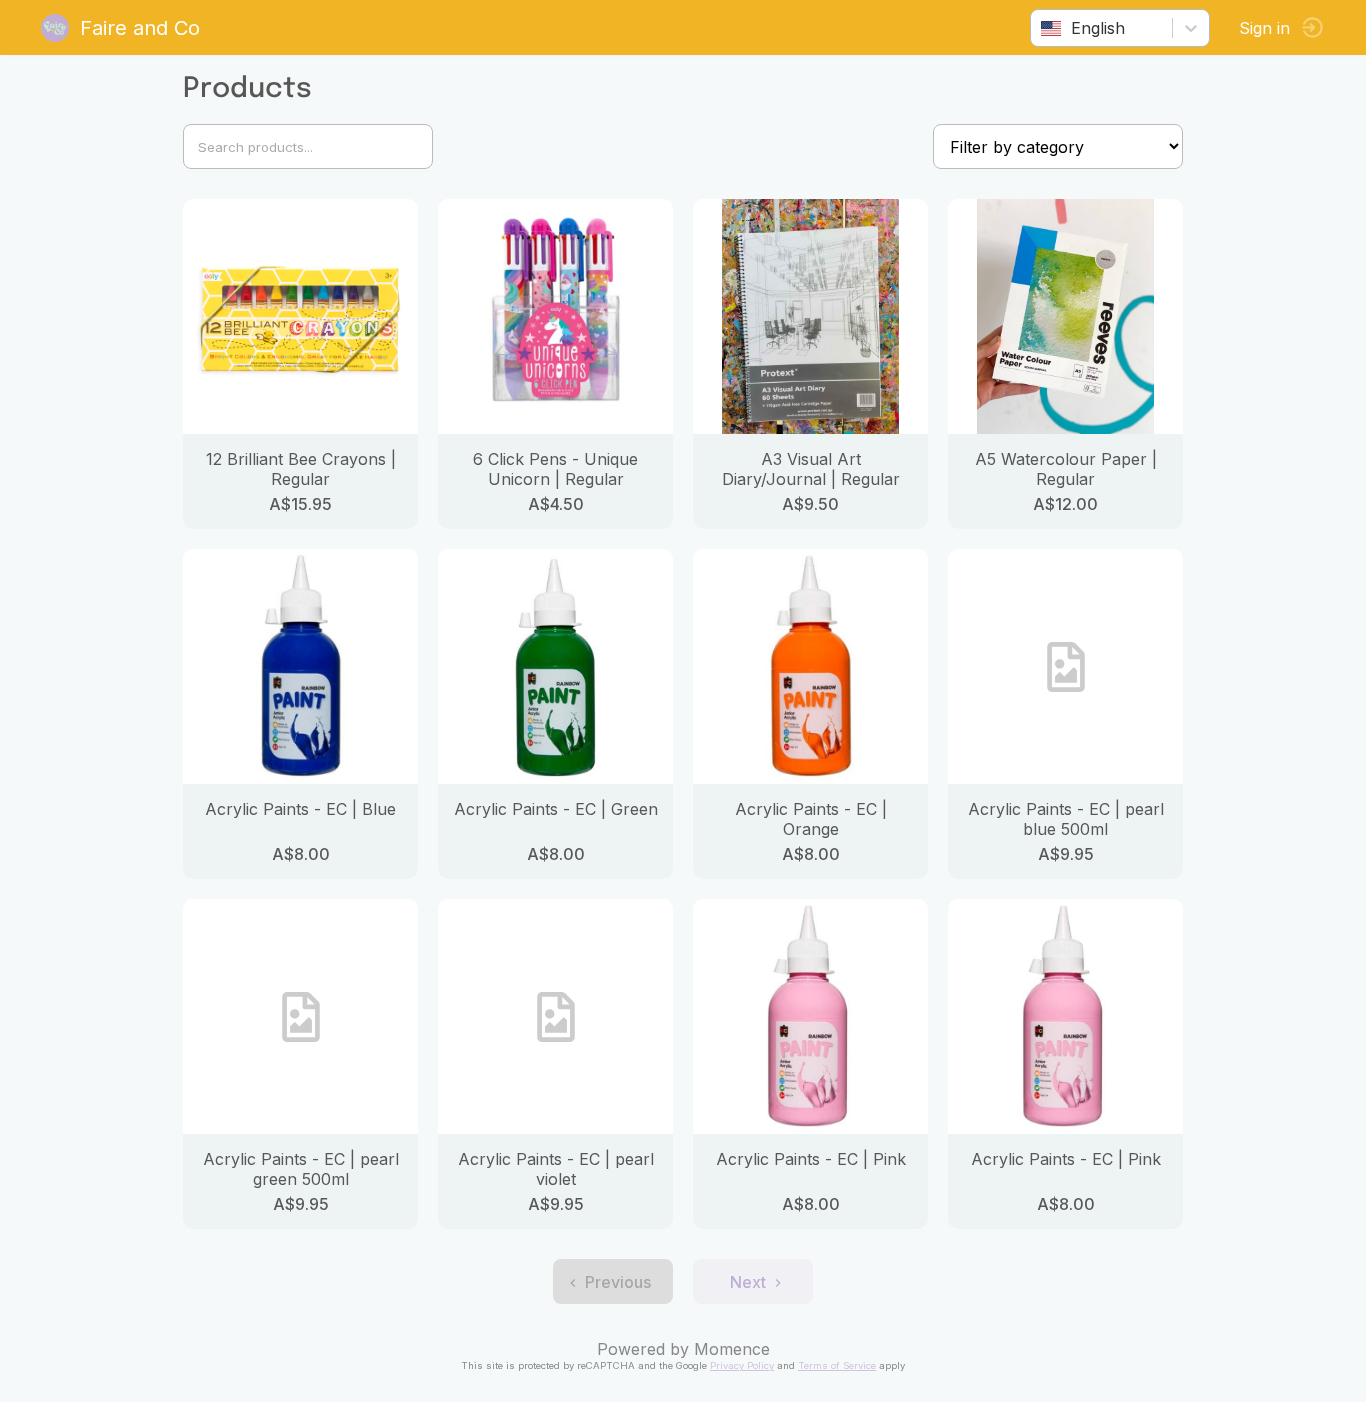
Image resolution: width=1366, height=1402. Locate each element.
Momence (732, 1349)
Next (748, 1282)
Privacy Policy (742, 1365)
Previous (618, 1282)
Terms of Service (837, 1365)
